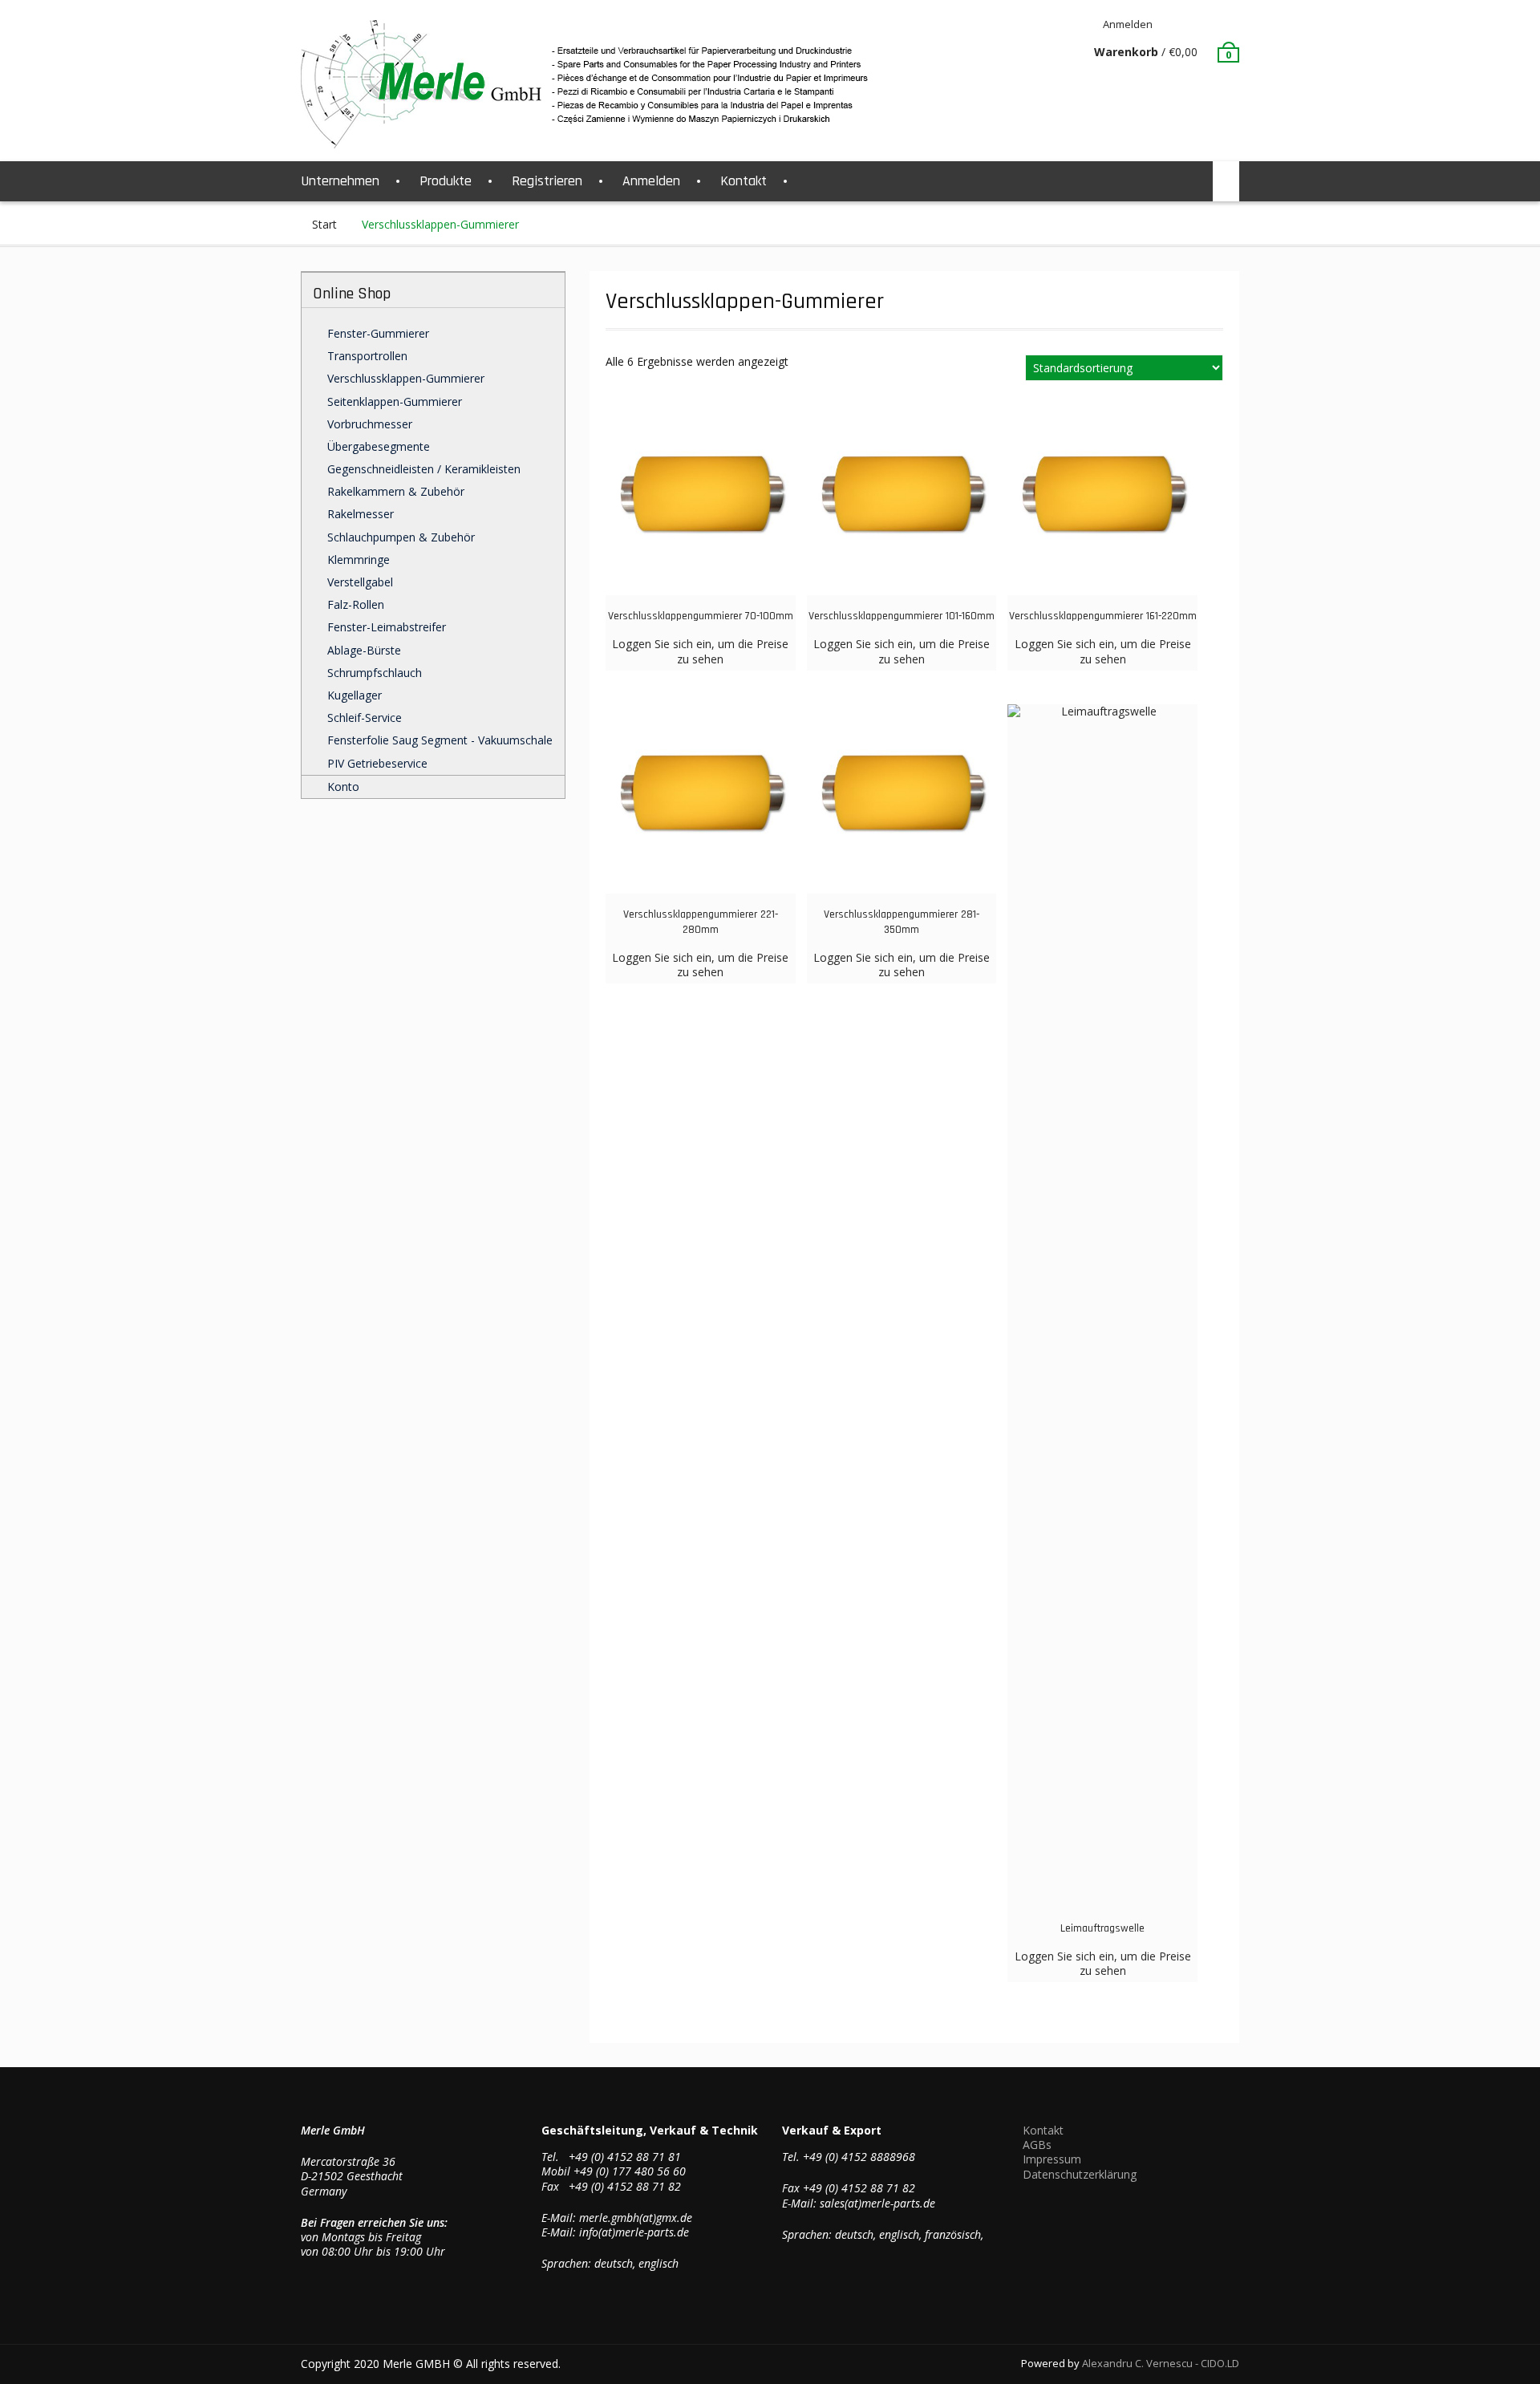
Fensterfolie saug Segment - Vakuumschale (440, 740)
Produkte (446, 181)
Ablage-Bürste (364, 650)
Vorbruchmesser (370, 424)
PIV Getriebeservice (377, 763)
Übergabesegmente (379, 446)
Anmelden (1128, 24)
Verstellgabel (360, 582)
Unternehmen (340, 181)
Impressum (1052, 2159)
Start (324, 224)
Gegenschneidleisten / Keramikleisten (424, 469)
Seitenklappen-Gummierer (395, 401)
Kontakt (744, 181)
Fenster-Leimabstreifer (387, 627)
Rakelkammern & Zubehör (396, 491)
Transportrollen (367, 356)
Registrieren (1204, 24)
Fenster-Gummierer (378, 333)
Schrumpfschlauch (375, 673)
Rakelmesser (361, 514)
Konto (343, 787)
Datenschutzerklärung (1080, 2174)
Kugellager (355, 695)
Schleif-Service (365, 718)
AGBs (1037, 2145)
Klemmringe (359, 560)
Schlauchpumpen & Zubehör (401, 537)
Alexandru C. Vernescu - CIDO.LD (1161, 2363)
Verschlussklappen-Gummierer (406, 378)
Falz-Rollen (356, 604)
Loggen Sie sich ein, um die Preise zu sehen (700, 651)
